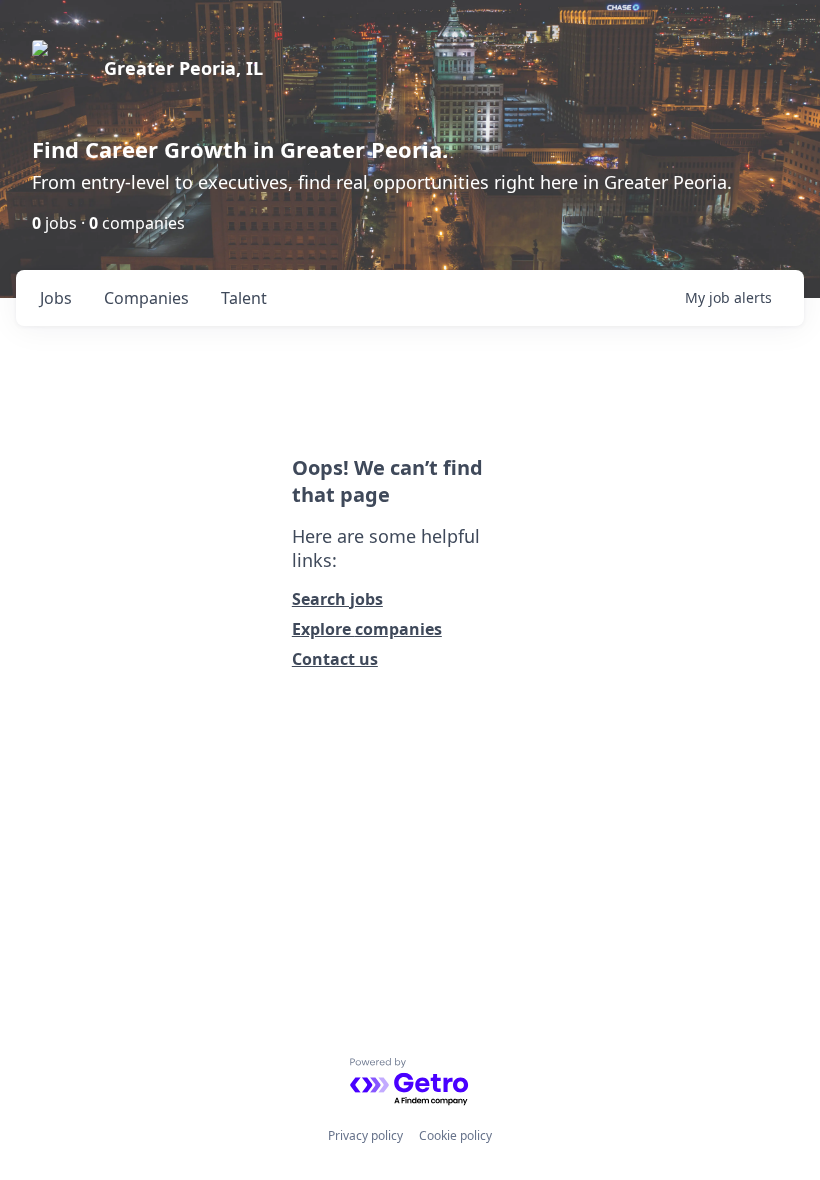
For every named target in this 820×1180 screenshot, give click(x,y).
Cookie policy (455, 1135)
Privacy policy (365, 1135)
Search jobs (337, 599)
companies (146, 298)
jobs (56, 298)
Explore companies (367, 629)
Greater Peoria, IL (183, 68)
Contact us (335, 659)
